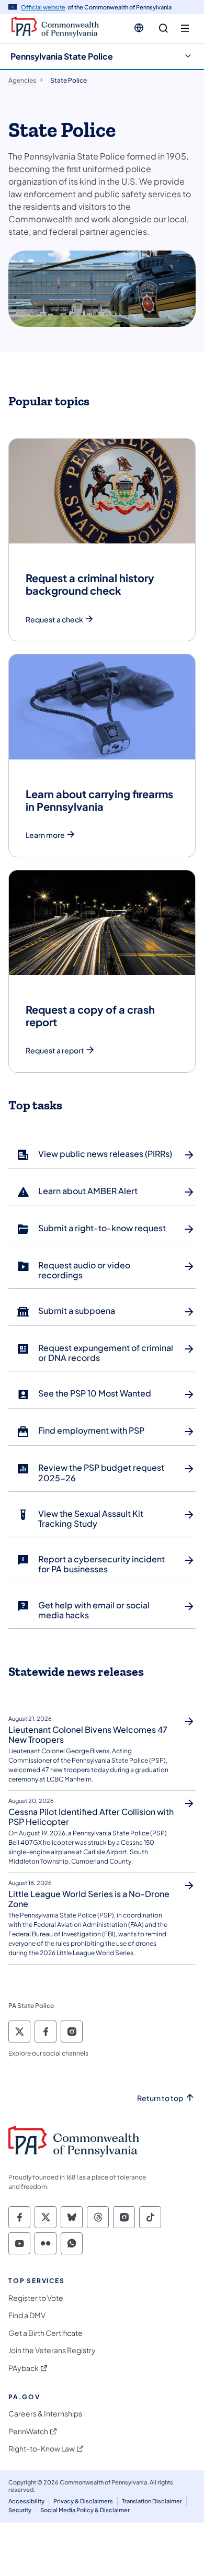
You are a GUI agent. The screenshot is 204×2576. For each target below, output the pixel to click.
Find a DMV (27, 2315)
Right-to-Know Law (42, 2449)
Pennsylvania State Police (62, 56)
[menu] (185, 29)
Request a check (54, 620)
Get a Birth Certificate (46, 2333)
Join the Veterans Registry (52, 2350)
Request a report (55, 1051)
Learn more (45, 835)
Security (20, 2510)
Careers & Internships (45, 2414)
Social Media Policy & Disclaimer (85, 2510)
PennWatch (28, 2431)
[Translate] (139, 28)
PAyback (24, 2368)
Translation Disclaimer (152, 2501)
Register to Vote (36, 2298)
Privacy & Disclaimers (83, 2501)
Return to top (160, 2098)
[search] (163, 29)
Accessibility (26, 2501)
